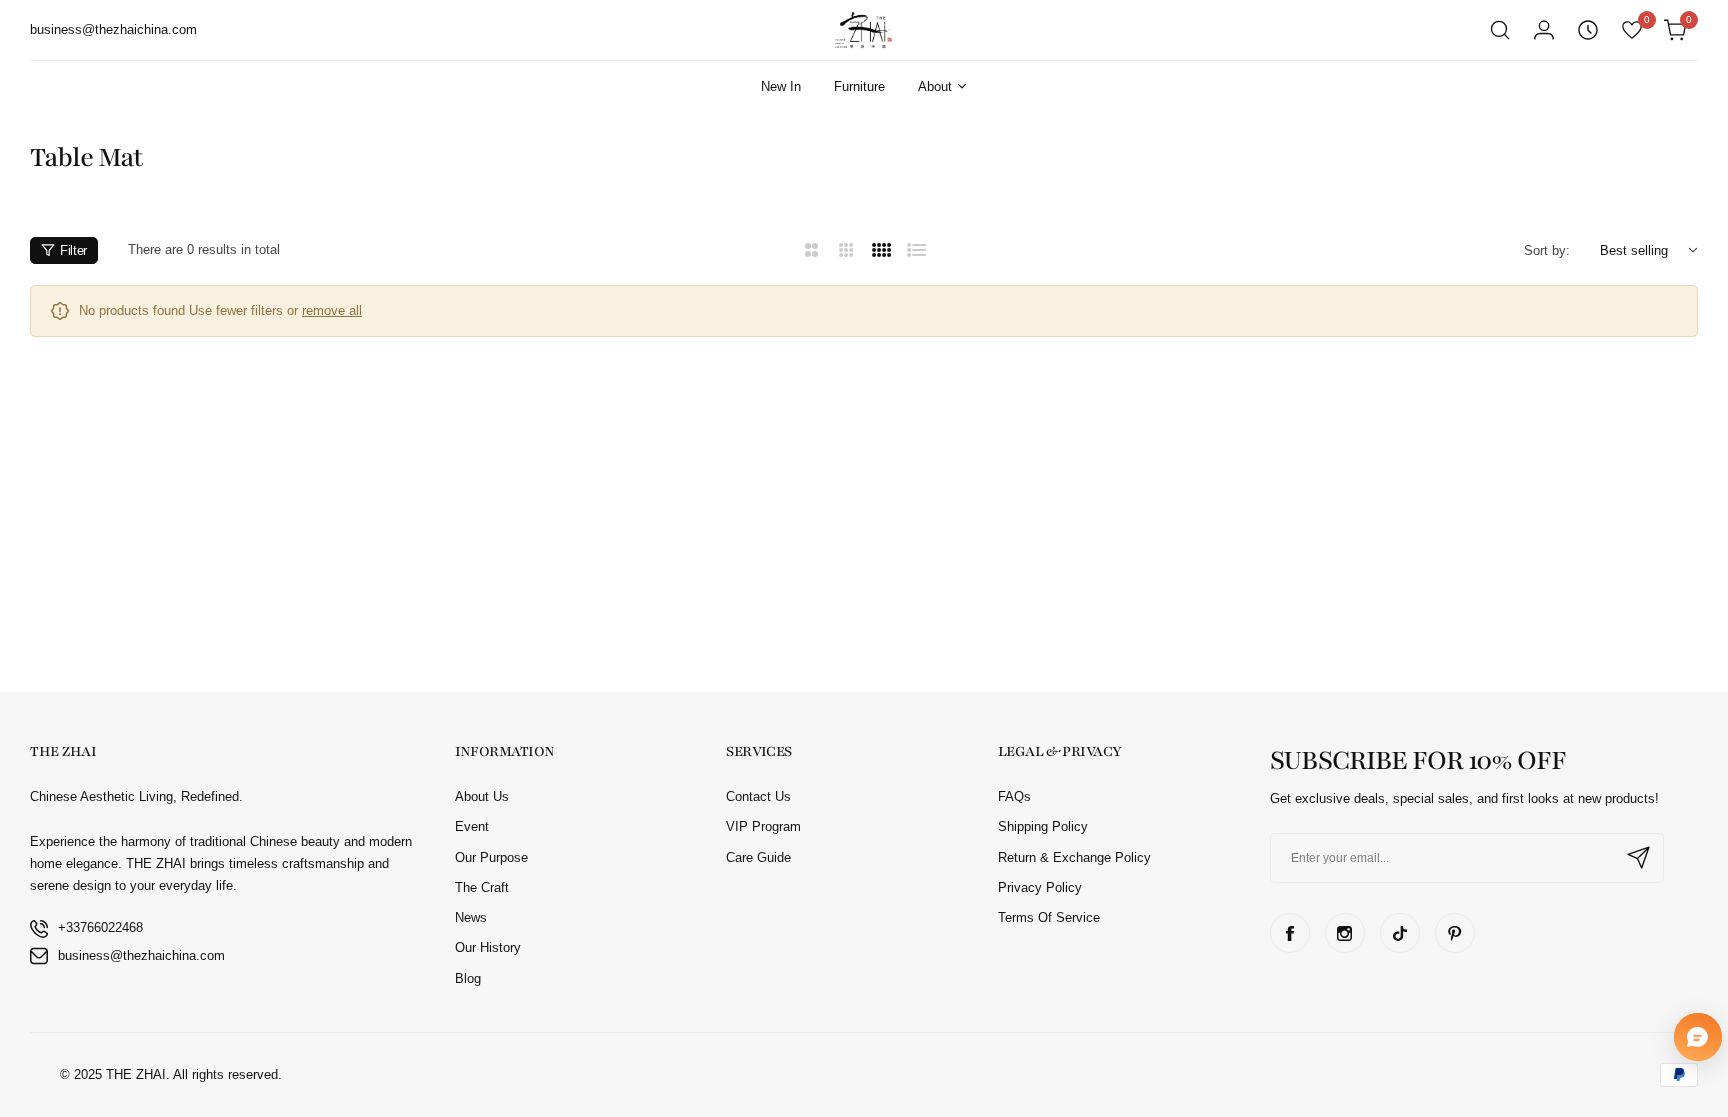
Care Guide (758, 857)
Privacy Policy (1040, 887)
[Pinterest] (1455, 933)
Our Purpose (491, 857)
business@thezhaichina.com (141, 955)
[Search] (1500, 30)
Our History (488, 947)
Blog (468, 978)
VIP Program (763, 826)
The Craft (482, 887)
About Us (482, 796)
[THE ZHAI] (864, 30)
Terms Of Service (1049, 917)
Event (472, 826)
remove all (332, 310)
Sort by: (1547, 250)
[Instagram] (1345, 933)
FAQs (1014, 796)
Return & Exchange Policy (1074, 857)
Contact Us (758, 796)
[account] (1544, 30)
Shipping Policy (1043, 826)
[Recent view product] (1588, 30)
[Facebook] (1290, 933)
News (471, 917)
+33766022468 (100, 927)
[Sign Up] (1639, 858)
